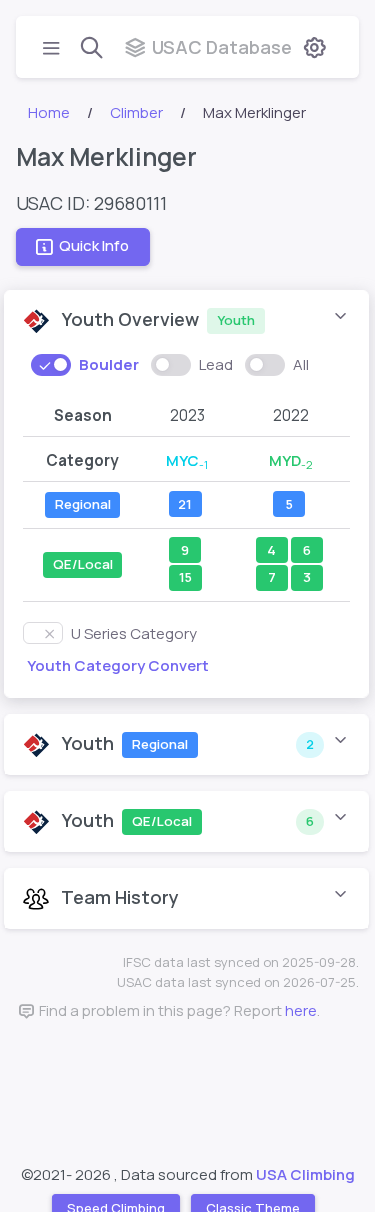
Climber (136, 112)
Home (49, 112)
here (301, 1010)
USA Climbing (305, 1174)
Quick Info (94, 246)
